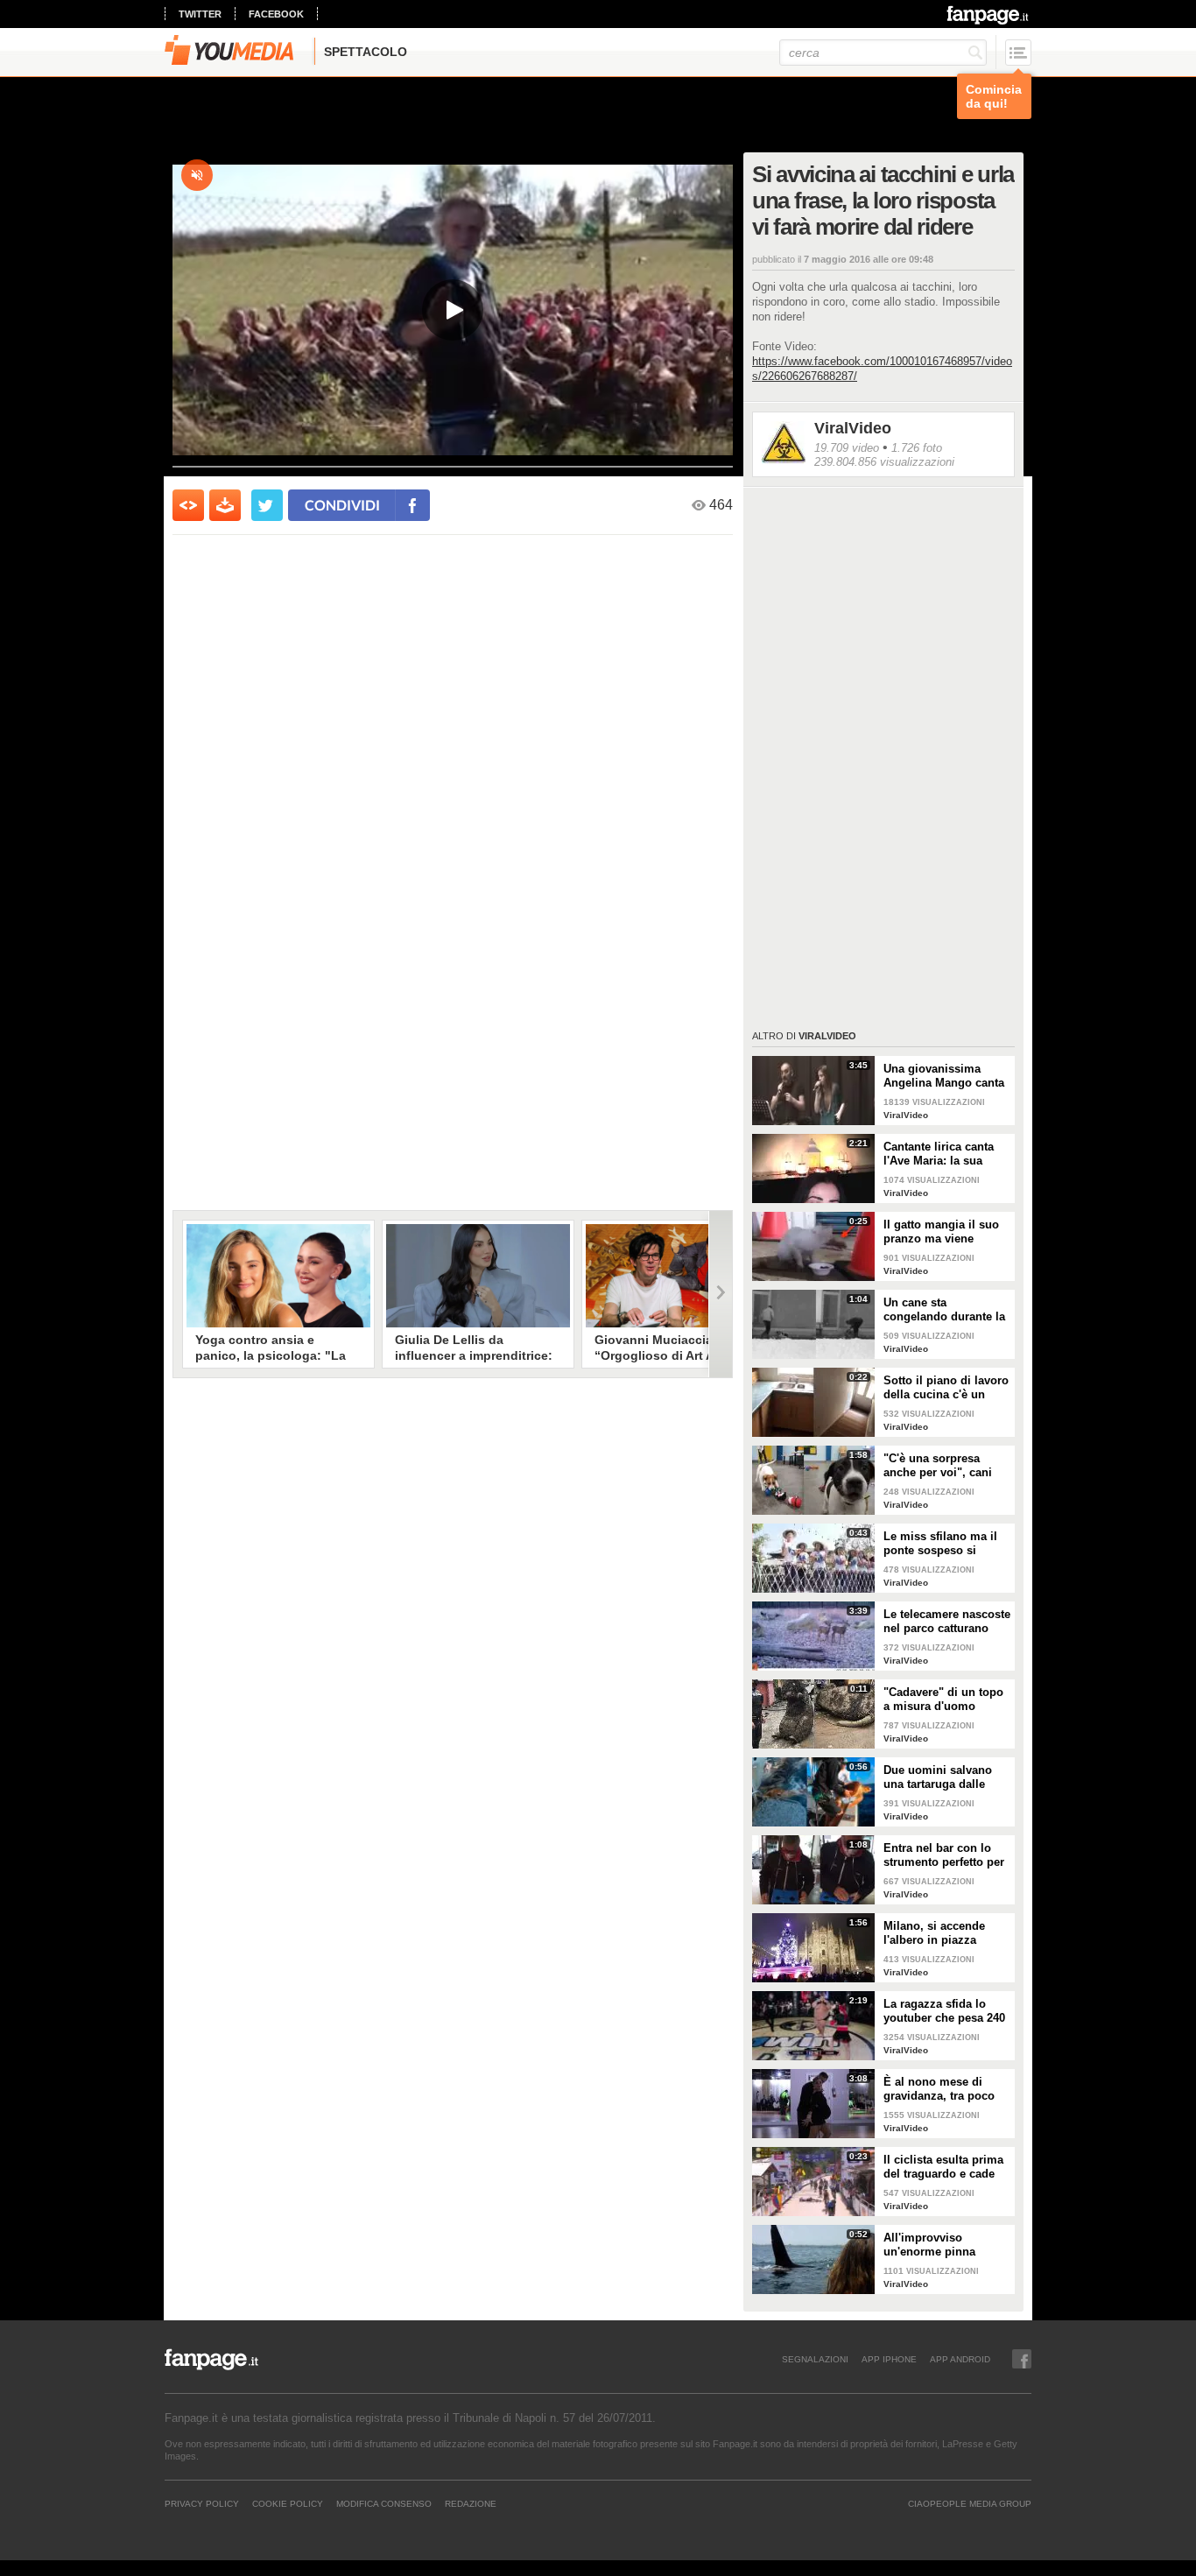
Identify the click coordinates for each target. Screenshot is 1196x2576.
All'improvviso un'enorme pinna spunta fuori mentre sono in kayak (937, 2245)
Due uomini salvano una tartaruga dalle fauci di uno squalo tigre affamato (938, 1777)
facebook (276, 14)
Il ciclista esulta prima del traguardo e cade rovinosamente (943, 2167)
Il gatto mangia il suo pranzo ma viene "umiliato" (941, 1232)
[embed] (188, 505)
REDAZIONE (471, 2503)
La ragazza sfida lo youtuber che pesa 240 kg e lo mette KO (944, 2011)
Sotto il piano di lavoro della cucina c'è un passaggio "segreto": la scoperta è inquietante (947, 1388)
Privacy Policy (202, 2503)
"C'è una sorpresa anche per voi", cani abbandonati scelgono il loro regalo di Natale (944, 1466)
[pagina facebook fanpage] (1022, 2359)
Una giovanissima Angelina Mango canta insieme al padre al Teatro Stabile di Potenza (944, 1076)
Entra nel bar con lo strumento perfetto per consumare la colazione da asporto (944, 1855)
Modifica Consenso (384, 2503)
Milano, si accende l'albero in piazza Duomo (934, 1933)
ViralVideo (853, 428)
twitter (200, 14)
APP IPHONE (889, 2359)
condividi (342, 505)
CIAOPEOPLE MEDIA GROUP (970, 2503)
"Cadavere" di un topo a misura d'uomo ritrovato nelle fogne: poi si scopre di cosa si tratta (947, 1700)
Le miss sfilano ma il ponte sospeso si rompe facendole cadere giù (940, 1544)
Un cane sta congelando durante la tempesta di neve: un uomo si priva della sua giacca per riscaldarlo (944, 1310)
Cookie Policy (288, 2503)
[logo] (989, 15)
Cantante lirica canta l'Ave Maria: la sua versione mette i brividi (946, 1154)
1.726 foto (917, 448)
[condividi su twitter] (267, 505)
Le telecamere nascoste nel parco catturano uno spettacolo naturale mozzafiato (947, 1622)
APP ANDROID (960, 2359)
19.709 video (847, 448)
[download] (225, 505)
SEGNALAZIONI (815, 2359)
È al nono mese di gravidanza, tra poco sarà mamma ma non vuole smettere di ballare (941, 2089)
